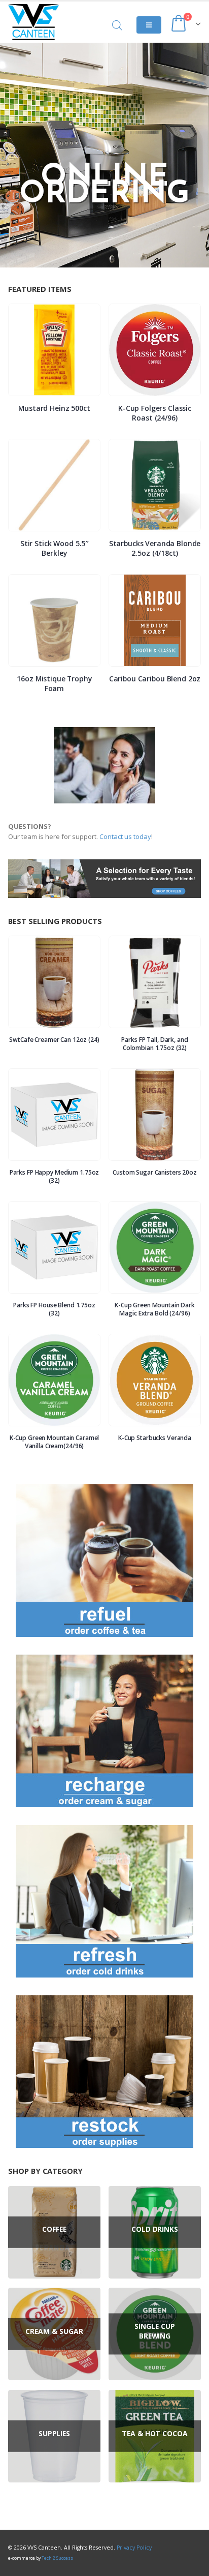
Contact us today (125, 836)
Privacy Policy (134, 2548)
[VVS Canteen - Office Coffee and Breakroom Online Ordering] (33, 22)
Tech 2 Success (57, 2558)
